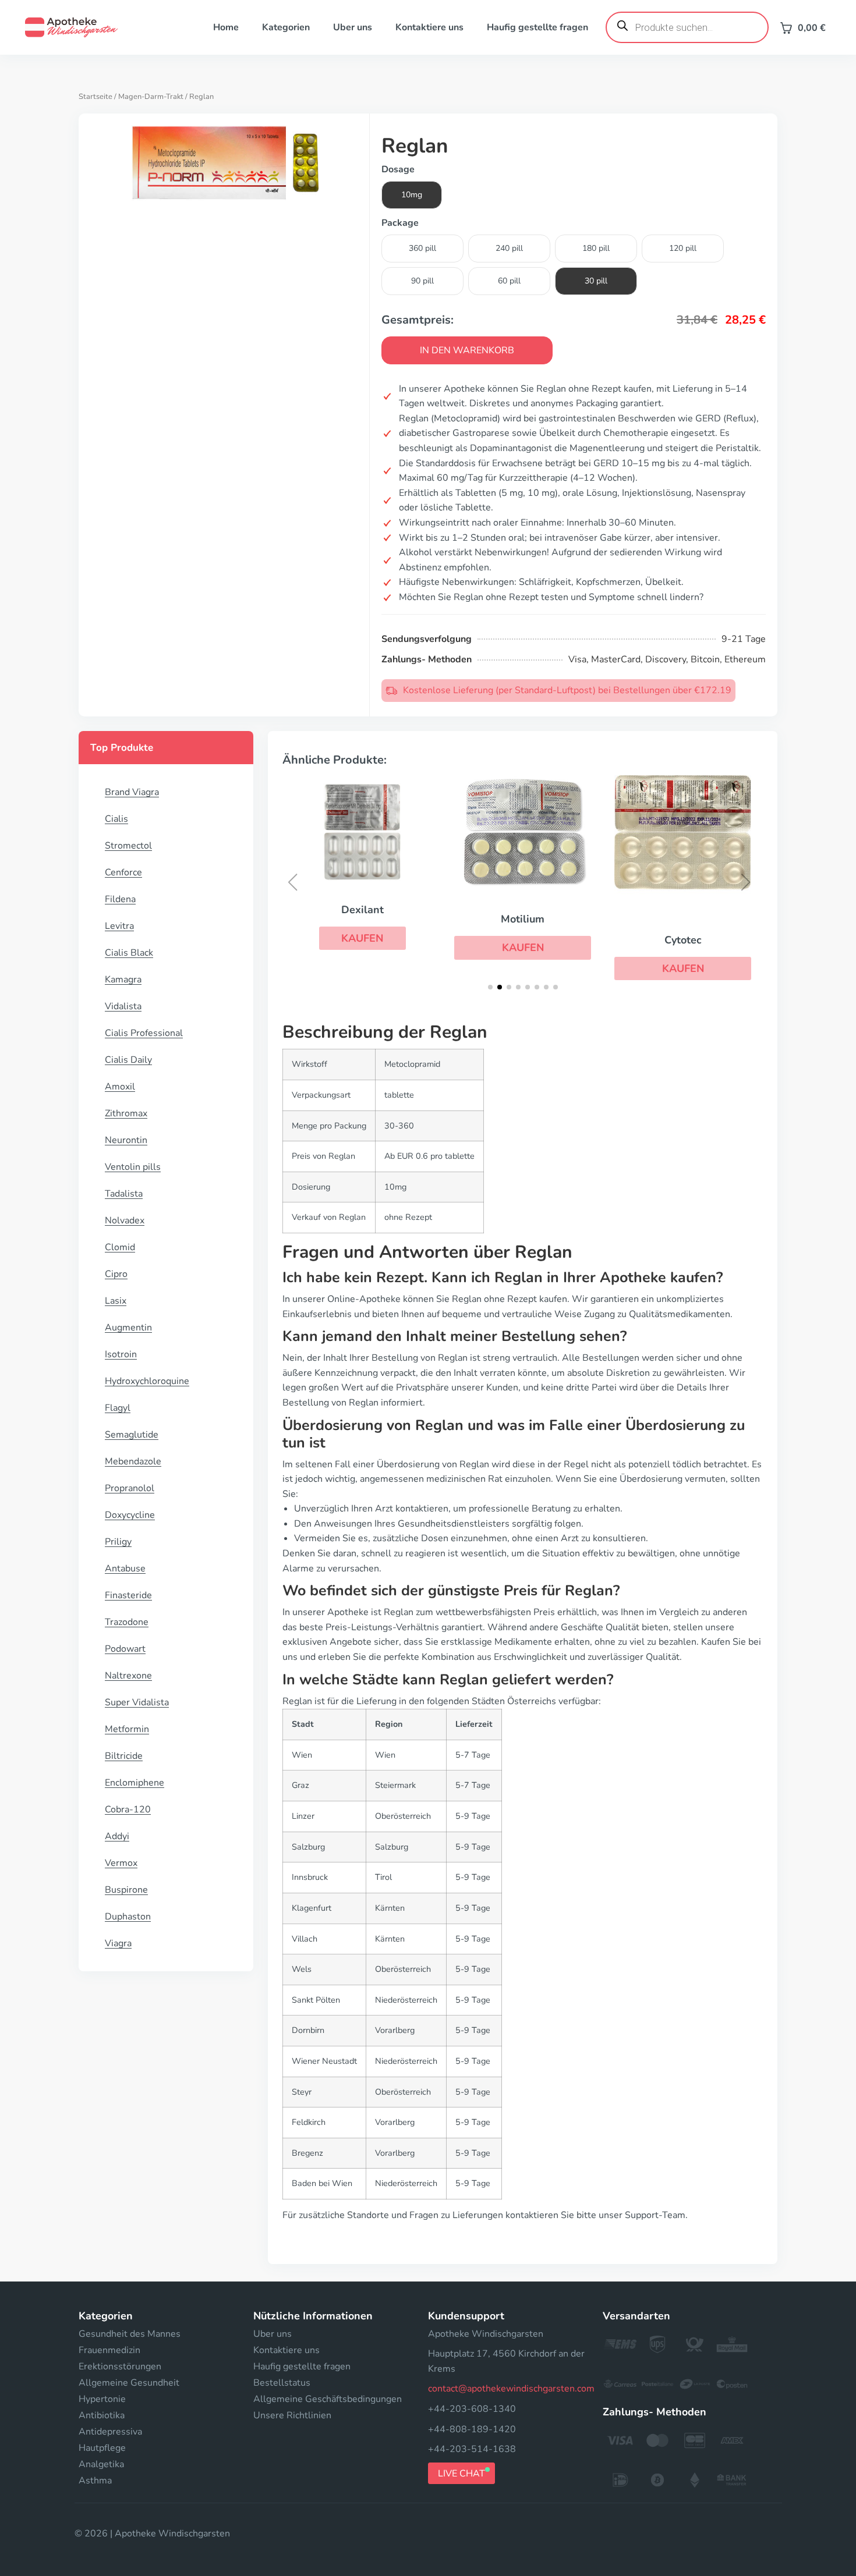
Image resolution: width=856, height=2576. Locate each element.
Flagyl (118, 1408)
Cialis (116, 819)
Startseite (95, 97)
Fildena (120, 899)
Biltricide (124, 1756)
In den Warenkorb (467, 350)
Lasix (116, 1301)
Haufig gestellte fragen (537, 27)
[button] (362, 938)
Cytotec (683, 940)
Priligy (118, 1542)
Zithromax (126, 1113)
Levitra (119, 926)
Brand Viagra (132, 792)
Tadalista (124, 1194)
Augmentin (128, 1328)
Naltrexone (128, 1676)
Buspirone (126, 1890)
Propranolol (130, 1488)
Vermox (121, 1863)
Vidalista (123, 1006)
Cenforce (123, 872)
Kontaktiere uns (429, 27)
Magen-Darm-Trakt (151, 97)
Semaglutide (132, 1435)
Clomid (120, 1247)
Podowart (125, 1649)
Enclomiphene (135, 1783)
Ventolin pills (133, 1167)
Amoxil (120, 1087)
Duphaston (128, 1917)
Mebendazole (133, 1461)
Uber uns (353, 27)
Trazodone (127, 1622)
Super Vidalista (137, 1702)
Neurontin (126, 1140)
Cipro (116, 1274)
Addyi (117, 1836)
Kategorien (286, 27)
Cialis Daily (128, 1060)
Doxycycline (130, 1515)
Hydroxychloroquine (147, 1381)
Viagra (118, 1943)
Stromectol (128, 846)
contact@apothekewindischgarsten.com (511, 2389)
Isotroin (121, 1354)
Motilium (523, 919)
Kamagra (123, 980)
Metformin (127, 1729)
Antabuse (125, 1569)
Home (226, 27)
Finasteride (128, 1595)
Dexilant (362, 910)
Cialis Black (129, 953)
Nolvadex (125, 1220)
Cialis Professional (144, 1033)
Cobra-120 (128, 1809)
